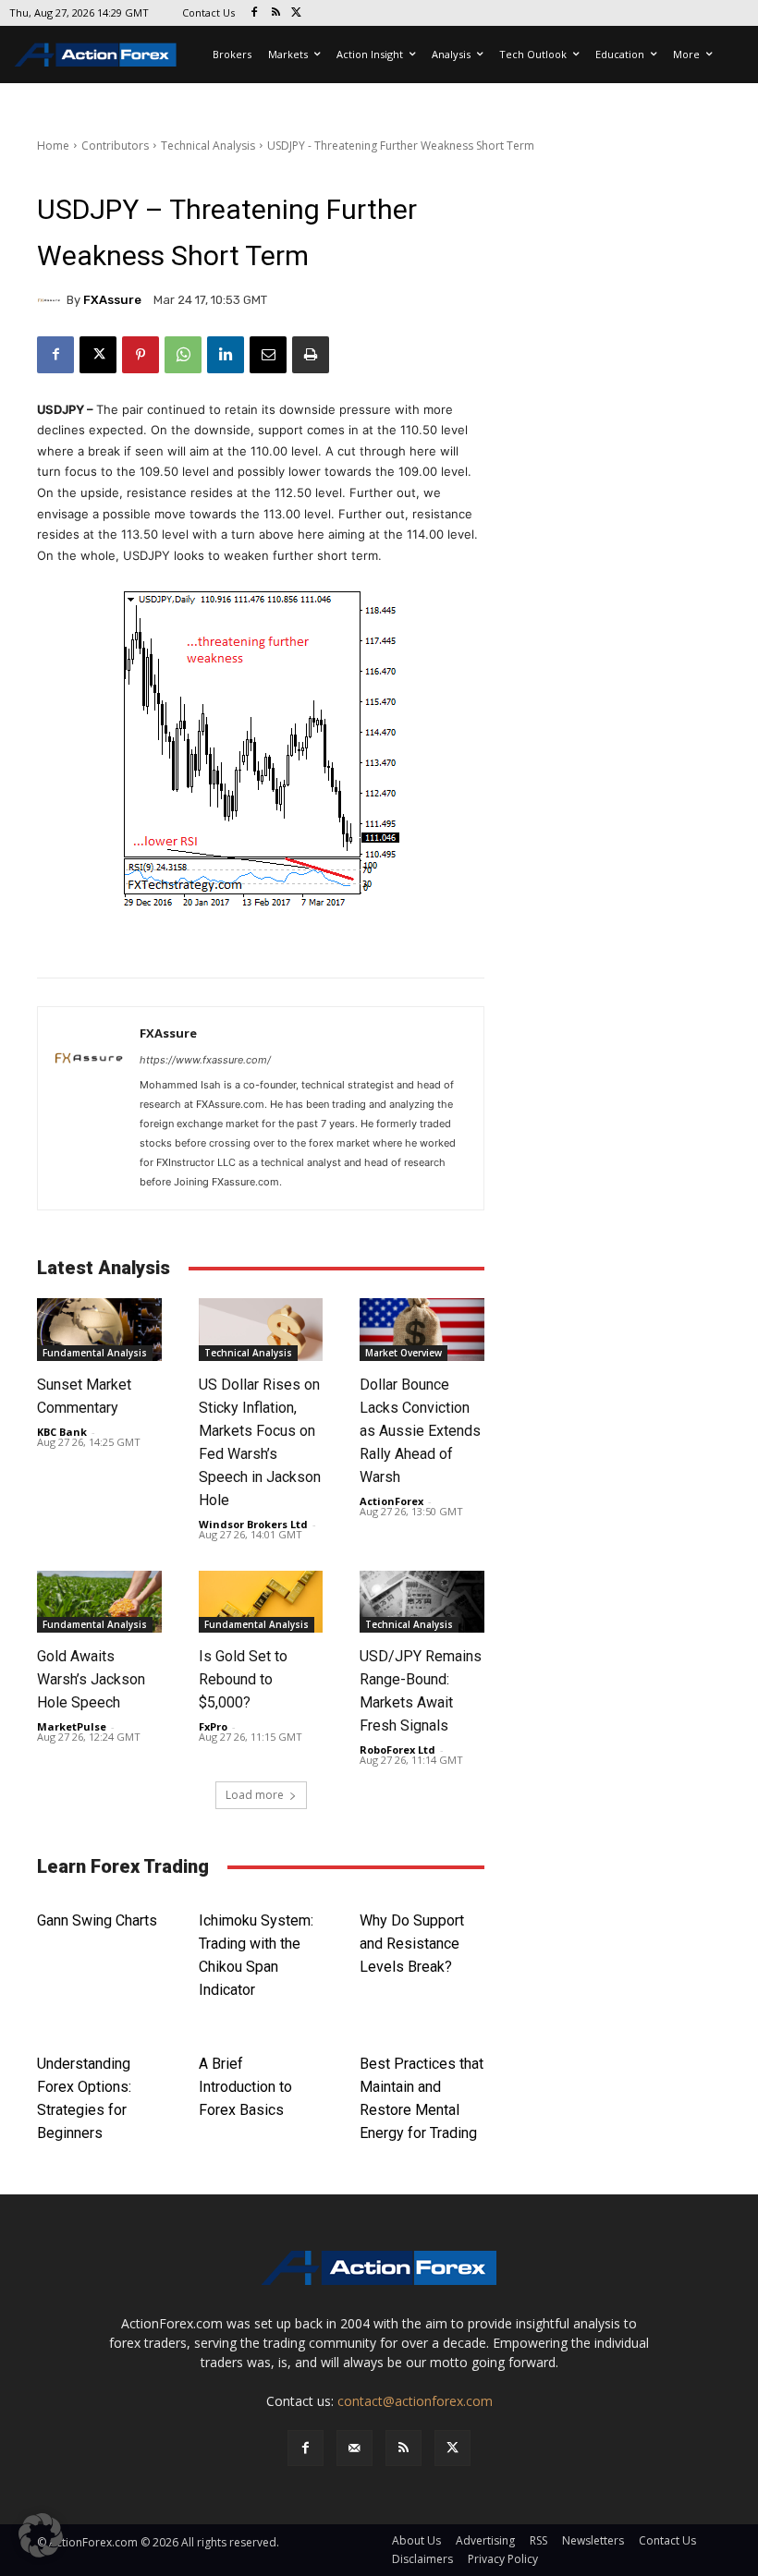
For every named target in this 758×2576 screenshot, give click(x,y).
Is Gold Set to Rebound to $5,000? (243, 1679)
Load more (255, 1795)
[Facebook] (255, 13)
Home (53, 146)
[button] (41, 2535)
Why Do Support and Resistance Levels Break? (412, 1944)
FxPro (213, 1726)
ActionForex (391, 1501)
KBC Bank (62, 1432)
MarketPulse (72, 1726)
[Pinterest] (141, 355)
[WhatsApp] (183, 355)
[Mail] (355, 2448)
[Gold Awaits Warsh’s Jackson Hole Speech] (99, 1602)
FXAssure (112, 300)
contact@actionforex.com (415, 2401)
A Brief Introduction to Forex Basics (245, 2087)
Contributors (115, 146)
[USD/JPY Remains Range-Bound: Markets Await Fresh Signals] (422, 1602)
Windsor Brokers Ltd (253, 1524)
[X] (297, 13)
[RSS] (276, 13)
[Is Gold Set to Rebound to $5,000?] (261, 1602)
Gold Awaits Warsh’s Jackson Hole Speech (91, 1679)
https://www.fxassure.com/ (205, 1060)
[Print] (311, 355)
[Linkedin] (226, 355)
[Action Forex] (95, 55)
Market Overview (403, 1353)
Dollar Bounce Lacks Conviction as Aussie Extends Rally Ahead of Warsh (420, 1431)
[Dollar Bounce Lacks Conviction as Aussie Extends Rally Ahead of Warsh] (422, 1329)
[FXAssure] (52, 300)
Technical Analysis (208, 146)
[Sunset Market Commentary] (99, 1329)
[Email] (268, 355)
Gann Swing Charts (97, 1920)
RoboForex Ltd (397, 1750)
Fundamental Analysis (95, 1353)
